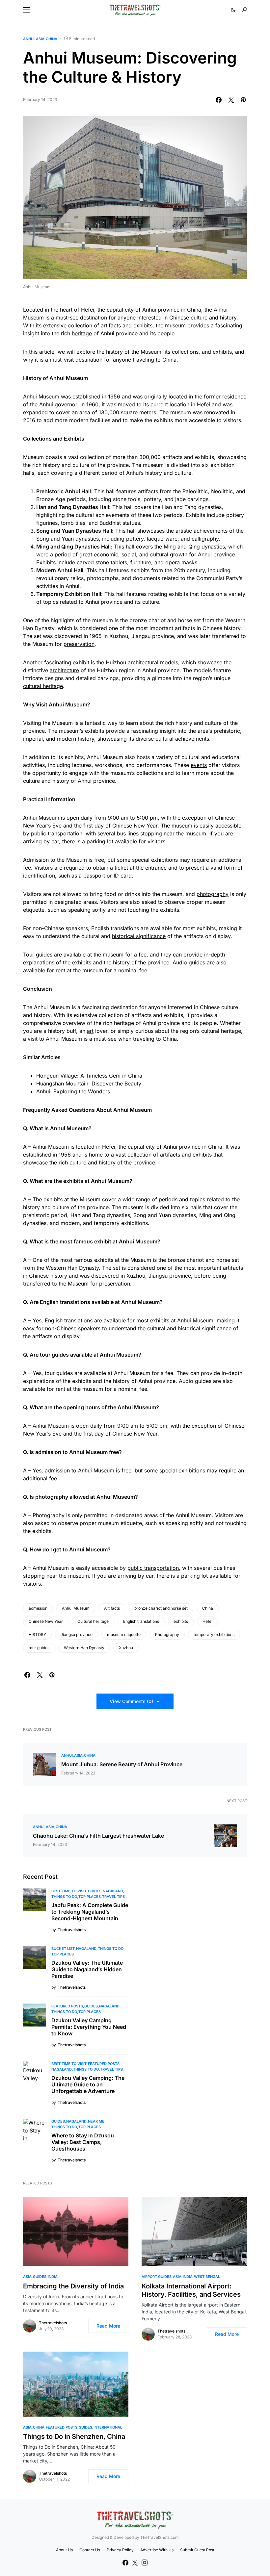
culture (199, 318)
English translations (141, 1621)
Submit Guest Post (197, 2550)
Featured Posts (67, 2006)
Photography (167, 1634)
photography (213, 894)
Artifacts (112, 1608)
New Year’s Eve (42, 826)
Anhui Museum (76, 1608)
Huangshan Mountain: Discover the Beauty (89, 1084)
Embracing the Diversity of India (73, 2286)
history (228, 318)
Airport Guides (157, 2277)
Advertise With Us (157, 2550)
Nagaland (113, 1891)
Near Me (96, 2121)
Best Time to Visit (69, 1891)
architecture (64, 670)
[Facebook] (125, 2563)
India (53, 2277)
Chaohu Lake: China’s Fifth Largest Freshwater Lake (98, 1836)
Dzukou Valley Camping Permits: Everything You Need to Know (89, 2027)
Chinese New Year (46, 1621)
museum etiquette (124, 1634)
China (52, 39)
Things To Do (64, 1897)
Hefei (207, 1621)
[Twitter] (135, 2563)
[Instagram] (145, 2563)
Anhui (29, 39)
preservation (79, 644)
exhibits (181, 1621)
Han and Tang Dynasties (67, 507)
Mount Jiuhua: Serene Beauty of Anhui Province (122, 1764)
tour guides (39, 1648)
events (199, 765)
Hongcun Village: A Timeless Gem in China (89, 1076)
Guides (95, 1891)
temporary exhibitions (214, 1634)
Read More (108, 2326)
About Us (64, 2550)
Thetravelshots (53, 2323)
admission (38, 1608)
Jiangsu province (77, 1634)
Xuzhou (126, 1648)
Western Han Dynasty (84, 1648)
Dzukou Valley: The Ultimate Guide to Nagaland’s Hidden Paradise (87, 1969)
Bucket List (63, 1949)
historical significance (139, 936)
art (90, 1031)
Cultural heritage (93, 1621)
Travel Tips (113, 1897)
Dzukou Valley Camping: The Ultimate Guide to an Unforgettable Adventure (88, 2084)
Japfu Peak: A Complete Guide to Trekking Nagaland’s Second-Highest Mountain (90, 1912)
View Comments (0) (131, 1701)
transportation (65, 833)
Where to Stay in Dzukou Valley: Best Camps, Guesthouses (83, 2142)
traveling (143, 360)
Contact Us (90, 2550)
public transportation (153, 1568)
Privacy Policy (120, 2550)
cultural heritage (43, 686)
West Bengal (207, 2277)
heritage (82, 333)
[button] (26, 10)
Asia (40, 39)
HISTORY (37, 1634)
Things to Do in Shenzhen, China (74, 2436)
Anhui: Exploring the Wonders (73, 1091)
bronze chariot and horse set (161, 1608)
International (108, 2427)
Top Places (90, 1897)
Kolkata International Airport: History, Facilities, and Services (191, 2290)
